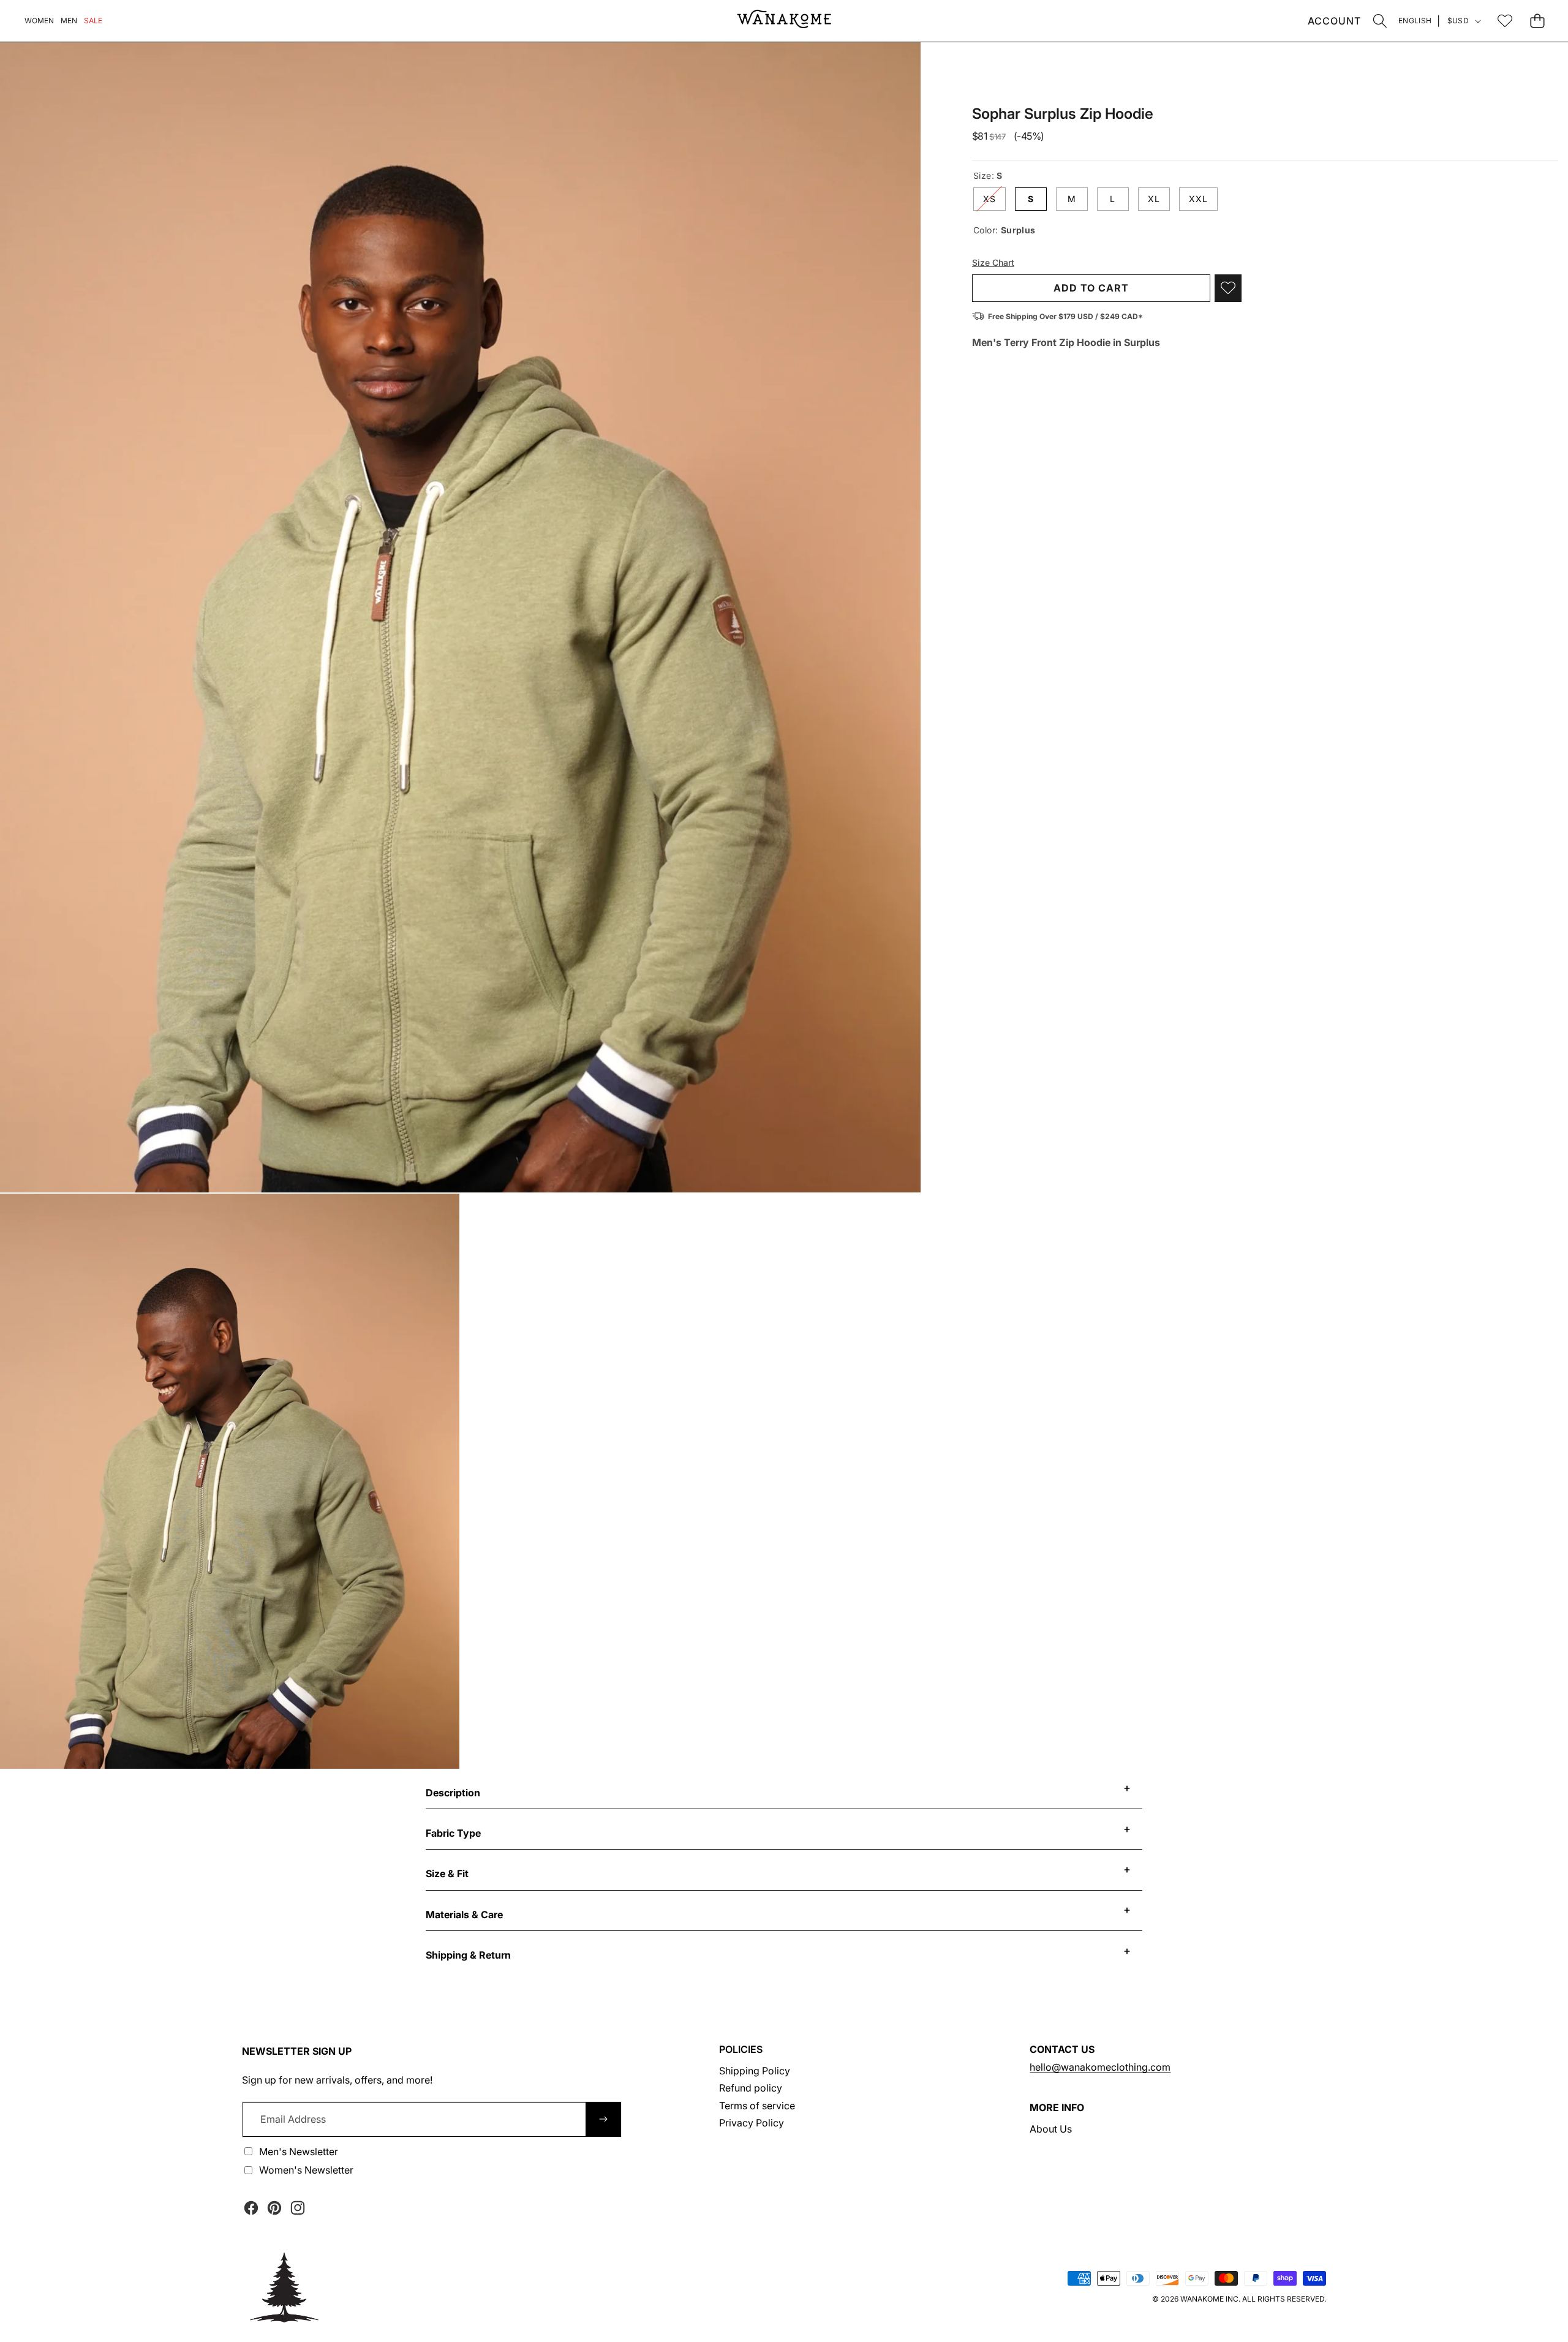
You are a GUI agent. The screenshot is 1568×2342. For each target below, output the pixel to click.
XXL (1198, 198)
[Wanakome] (784, 21)
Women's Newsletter (306, 2170)
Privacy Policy (752, 2123)
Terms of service (757, 2106)
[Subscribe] (603, 2119)
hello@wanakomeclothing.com (1100, 2067)
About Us (1051, 2129)
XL (1154, 198)
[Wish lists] (1505, 21)
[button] (1380, 21)
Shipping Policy (755, 2071)
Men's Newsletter (299, 2152)
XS (994, 201)
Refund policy (751, 2088)
